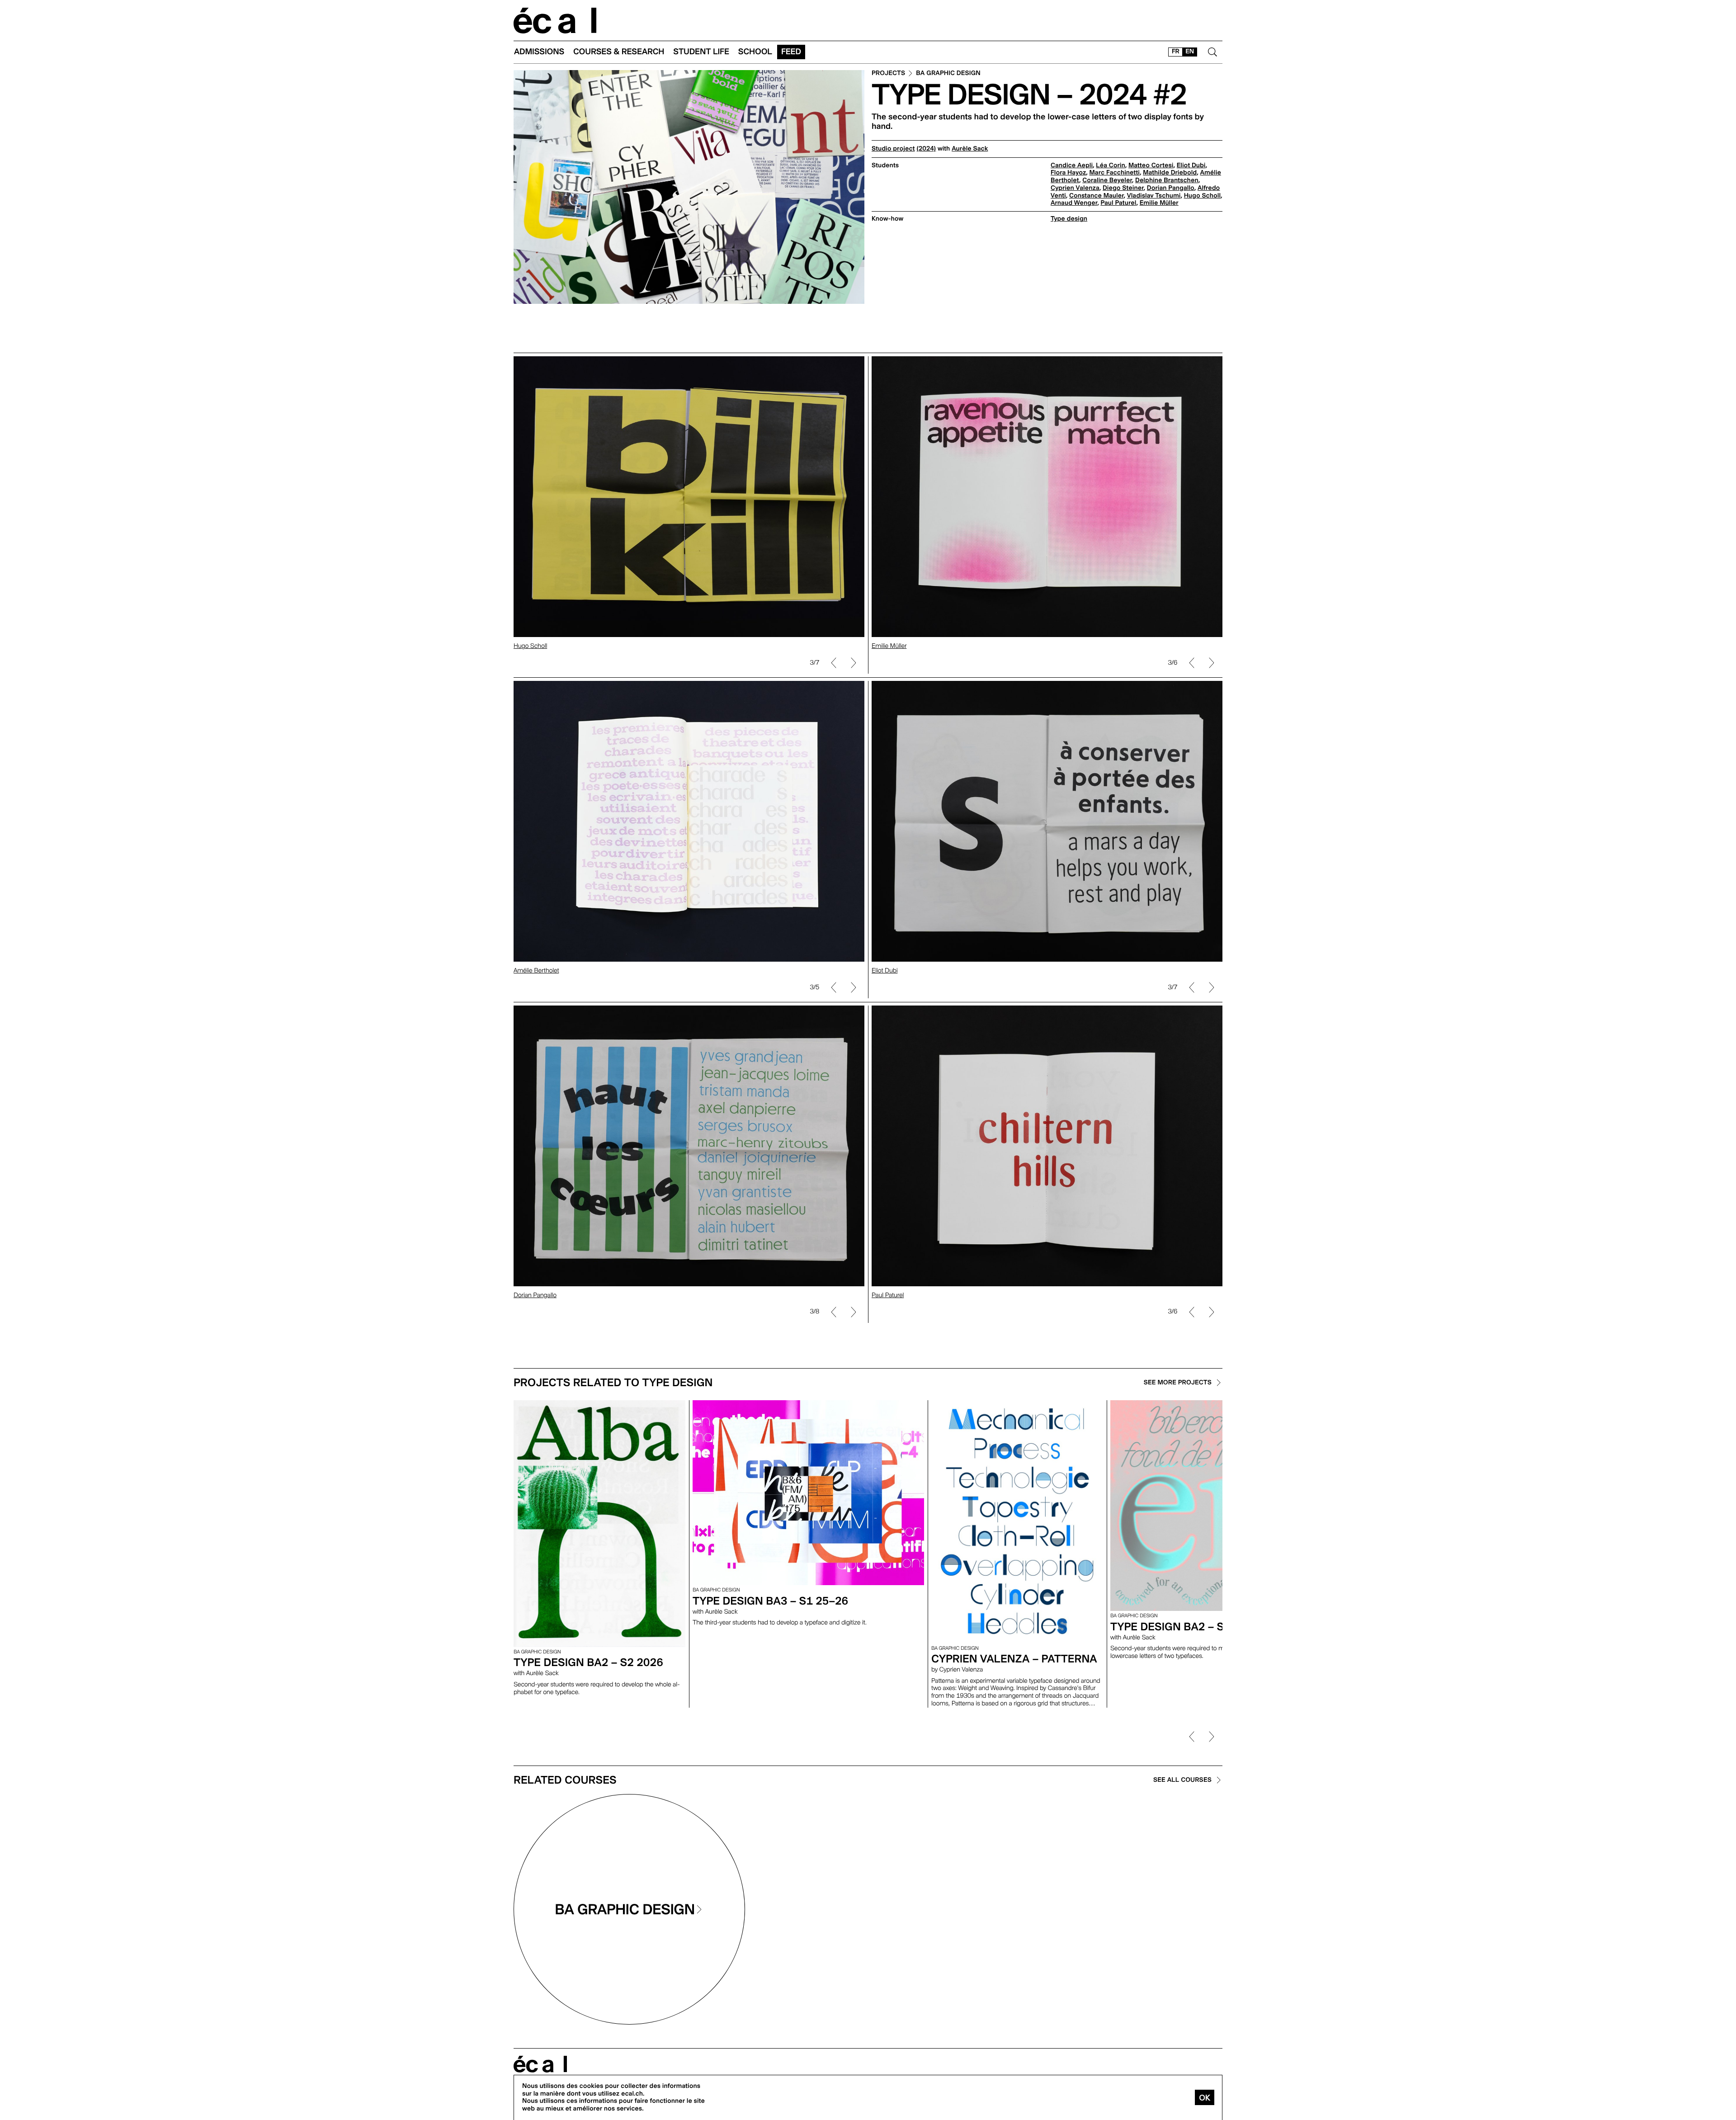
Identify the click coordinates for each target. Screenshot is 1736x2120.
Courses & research (619, 52)
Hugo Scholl (1202, 196)
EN (1190, 52)
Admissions (539, 52)
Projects (888, 73)
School (755, 52)
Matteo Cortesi (1151, 165)
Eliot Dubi (1191, 165)
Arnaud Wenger (1074, 203)
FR (1176, 52)
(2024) (926, 149)
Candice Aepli (1072, 165)
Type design (1069, 219)
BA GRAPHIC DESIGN (948, 73)
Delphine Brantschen (1167, 180)
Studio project (893, 149)
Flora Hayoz (1068, 173)
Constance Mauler (1097, 196)
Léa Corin (1110, 165)
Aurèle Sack (970, 149)
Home (555, 21)
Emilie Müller (1159, 203)
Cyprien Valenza (1075, 188)
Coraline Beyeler (1107, 180)
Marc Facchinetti (1115, 173)
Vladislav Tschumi (1154, 196)
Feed (791, 52)
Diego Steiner (1123, 188)
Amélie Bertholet (536, 971)
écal (540, 2064)
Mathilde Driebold (1170, 173)
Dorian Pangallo (1171, 188)
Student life (701, 52)
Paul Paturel (1118, 203)
